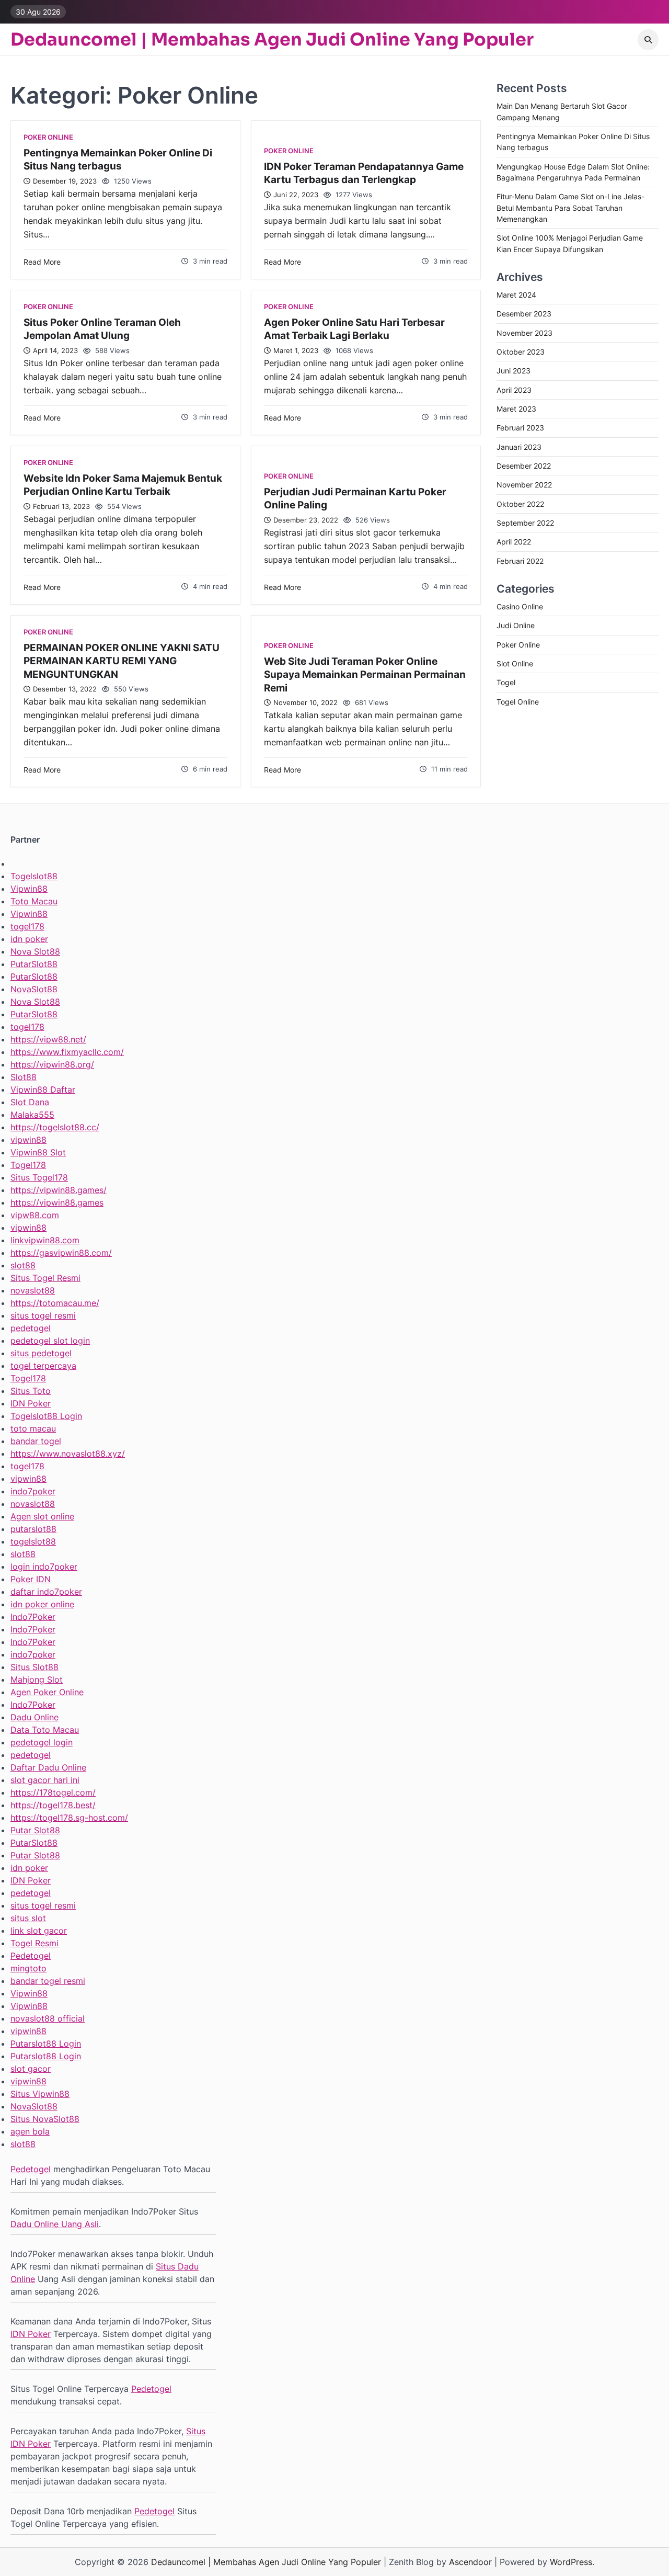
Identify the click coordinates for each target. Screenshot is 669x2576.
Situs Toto (31, 1391)
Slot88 (24, 1077)
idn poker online (42, 1604)
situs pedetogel (41, 1353)
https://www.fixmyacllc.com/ (67, 1052)
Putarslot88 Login (46, 2044)
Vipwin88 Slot (38, 1152)
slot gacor (31, 2069)
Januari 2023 (519, 447)
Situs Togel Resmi (45, 1278)
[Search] (648, 40)
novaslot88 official (48, 2018)
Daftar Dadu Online (48, 1767)
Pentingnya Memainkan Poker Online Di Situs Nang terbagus (118, 159)
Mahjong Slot (37, 1679)
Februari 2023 (520, 428)
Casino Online (520, 606)
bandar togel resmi (48, 1981)
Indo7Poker (33, 1617)
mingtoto (28, 1968)
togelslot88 (33, 1541)
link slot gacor (39, 1931)
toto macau (33, 1428)
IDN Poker (31, 1403)
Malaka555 (32, 1115)
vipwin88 (28, 1140)
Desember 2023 (524, 314)
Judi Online (516, 625)
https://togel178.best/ (53, 1805)
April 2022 (514, 542)
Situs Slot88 (34, 1667)
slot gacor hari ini (45, 1780)
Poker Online (48, 137)
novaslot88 (33, 1290)
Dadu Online (34, 1717)
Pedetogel (31, 1956)
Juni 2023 (514, 371)
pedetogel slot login (50, 1341)
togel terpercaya (43, 1366)
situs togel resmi (43, 1315)
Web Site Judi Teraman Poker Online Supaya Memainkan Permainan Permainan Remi (365, 674)
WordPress (571, 2562)
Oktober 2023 (521, 352)
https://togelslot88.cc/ (55, 1127)
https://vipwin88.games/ (59, 1190)
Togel (506, 683)
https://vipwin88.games (57, 1202)
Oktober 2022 (520, 504)
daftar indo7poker (46, 1592)
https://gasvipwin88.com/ (61, 1253)
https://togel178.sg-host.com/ (69, 1818)
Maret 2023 (516, 409)
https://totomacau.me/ (55, 1303)
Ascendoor (470, 2562)
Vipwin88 (29, 889)
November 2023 (524, 333)
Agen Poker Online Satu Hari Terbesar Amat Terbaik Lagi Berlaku (354, 329)
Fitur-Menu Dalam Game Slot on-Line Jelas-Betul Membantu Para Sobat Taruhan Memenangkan (570, 208)
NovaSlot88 (34, 989)
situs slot (28, 1918)
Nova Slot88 (35, 951)
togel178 (27, 926)
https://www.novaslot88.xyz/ (68, 1454)
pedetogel (31, 1328)
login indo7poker (44, 1567)
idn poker (29, 939)
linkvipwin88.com (45, 1240)
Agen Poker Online (47, 1692)
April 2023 (514, 390)
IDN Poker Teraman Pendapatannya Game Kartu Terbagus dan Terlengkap (364, 173)
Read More (42, 262)
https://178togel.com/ (53, 1792)
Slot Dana (30, 1102)
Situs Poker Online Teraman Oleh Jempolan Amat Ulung (102, 329)
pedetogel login (42, 1742)
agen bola (30, 2131)
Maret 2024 (516, 295)
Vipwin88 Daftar (43, 1090)
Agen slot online (42, 1516)
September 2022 (525, 523)
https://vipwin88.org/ (52, 1064)
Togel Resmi (34, 1943)
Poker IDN (31, 1579)
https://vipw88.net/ (48, 1039)
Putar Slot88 (35, 1830)
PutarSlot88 (34, 964)
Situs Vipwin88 (40, 2094)
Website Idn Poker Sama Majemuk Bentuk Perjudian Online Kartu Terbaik (123, 485)
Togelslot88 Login (46, 1416)
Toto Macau (34, 901)
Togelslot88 (34, 876)
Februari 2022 (520, 561)
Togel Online (518, 702)
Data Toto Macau (45, 1730)
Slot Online (515, 663)
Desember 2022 (524, 466)
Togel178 (28, 1165)
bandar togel (36, 1441)
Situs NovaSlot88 (45, 2119)
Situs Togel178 (39, 1177)
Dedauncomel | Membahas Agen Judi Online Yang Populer (272, 40)
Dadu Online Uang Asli (55, 2224)
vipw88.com (35, 1215)
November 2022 (524, 485)
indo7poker (33, 1491)
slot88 (23, 1265)
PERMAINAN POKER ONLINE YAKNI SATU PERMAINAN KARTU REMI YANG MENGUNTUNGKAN (122, 661)
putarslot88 (33, 1529)
